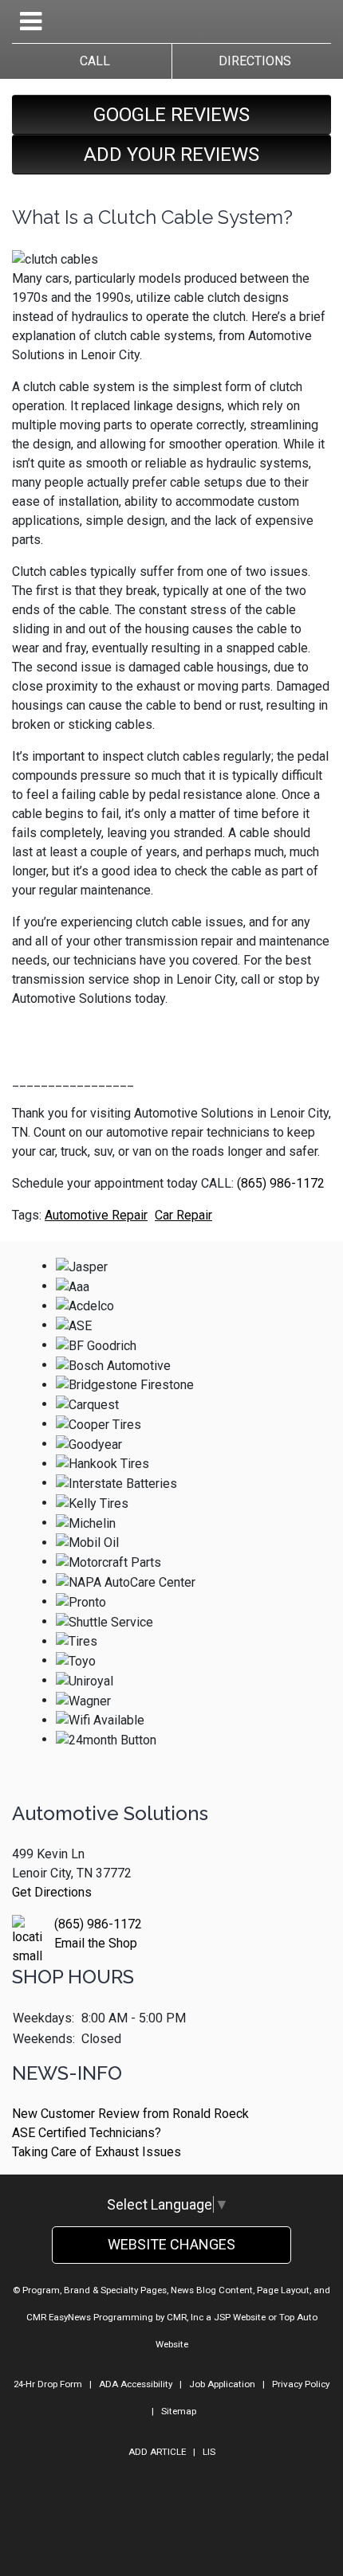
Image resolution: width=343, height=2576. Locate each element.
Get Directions (52, 1892)
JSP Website (240, 2317)
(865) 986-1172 (281, 1183)
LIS (209, 2452)
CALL (92, 61)
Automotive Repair (96, 1215)
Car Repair (183, 1215)
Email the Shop (96, 1943)
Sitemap (179, 2411)
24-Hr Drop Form (48, 2384)
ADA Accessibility (136, 2384)
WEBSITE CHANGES (171, 2244)
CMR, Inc (185, 2317)
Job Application (222, 2384)
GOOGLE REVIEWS (171, 115)
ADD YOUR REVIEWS (171, 155)
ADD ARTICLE (157, 2452)
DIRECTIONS (252, 61)
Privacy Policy (301, 2384)
